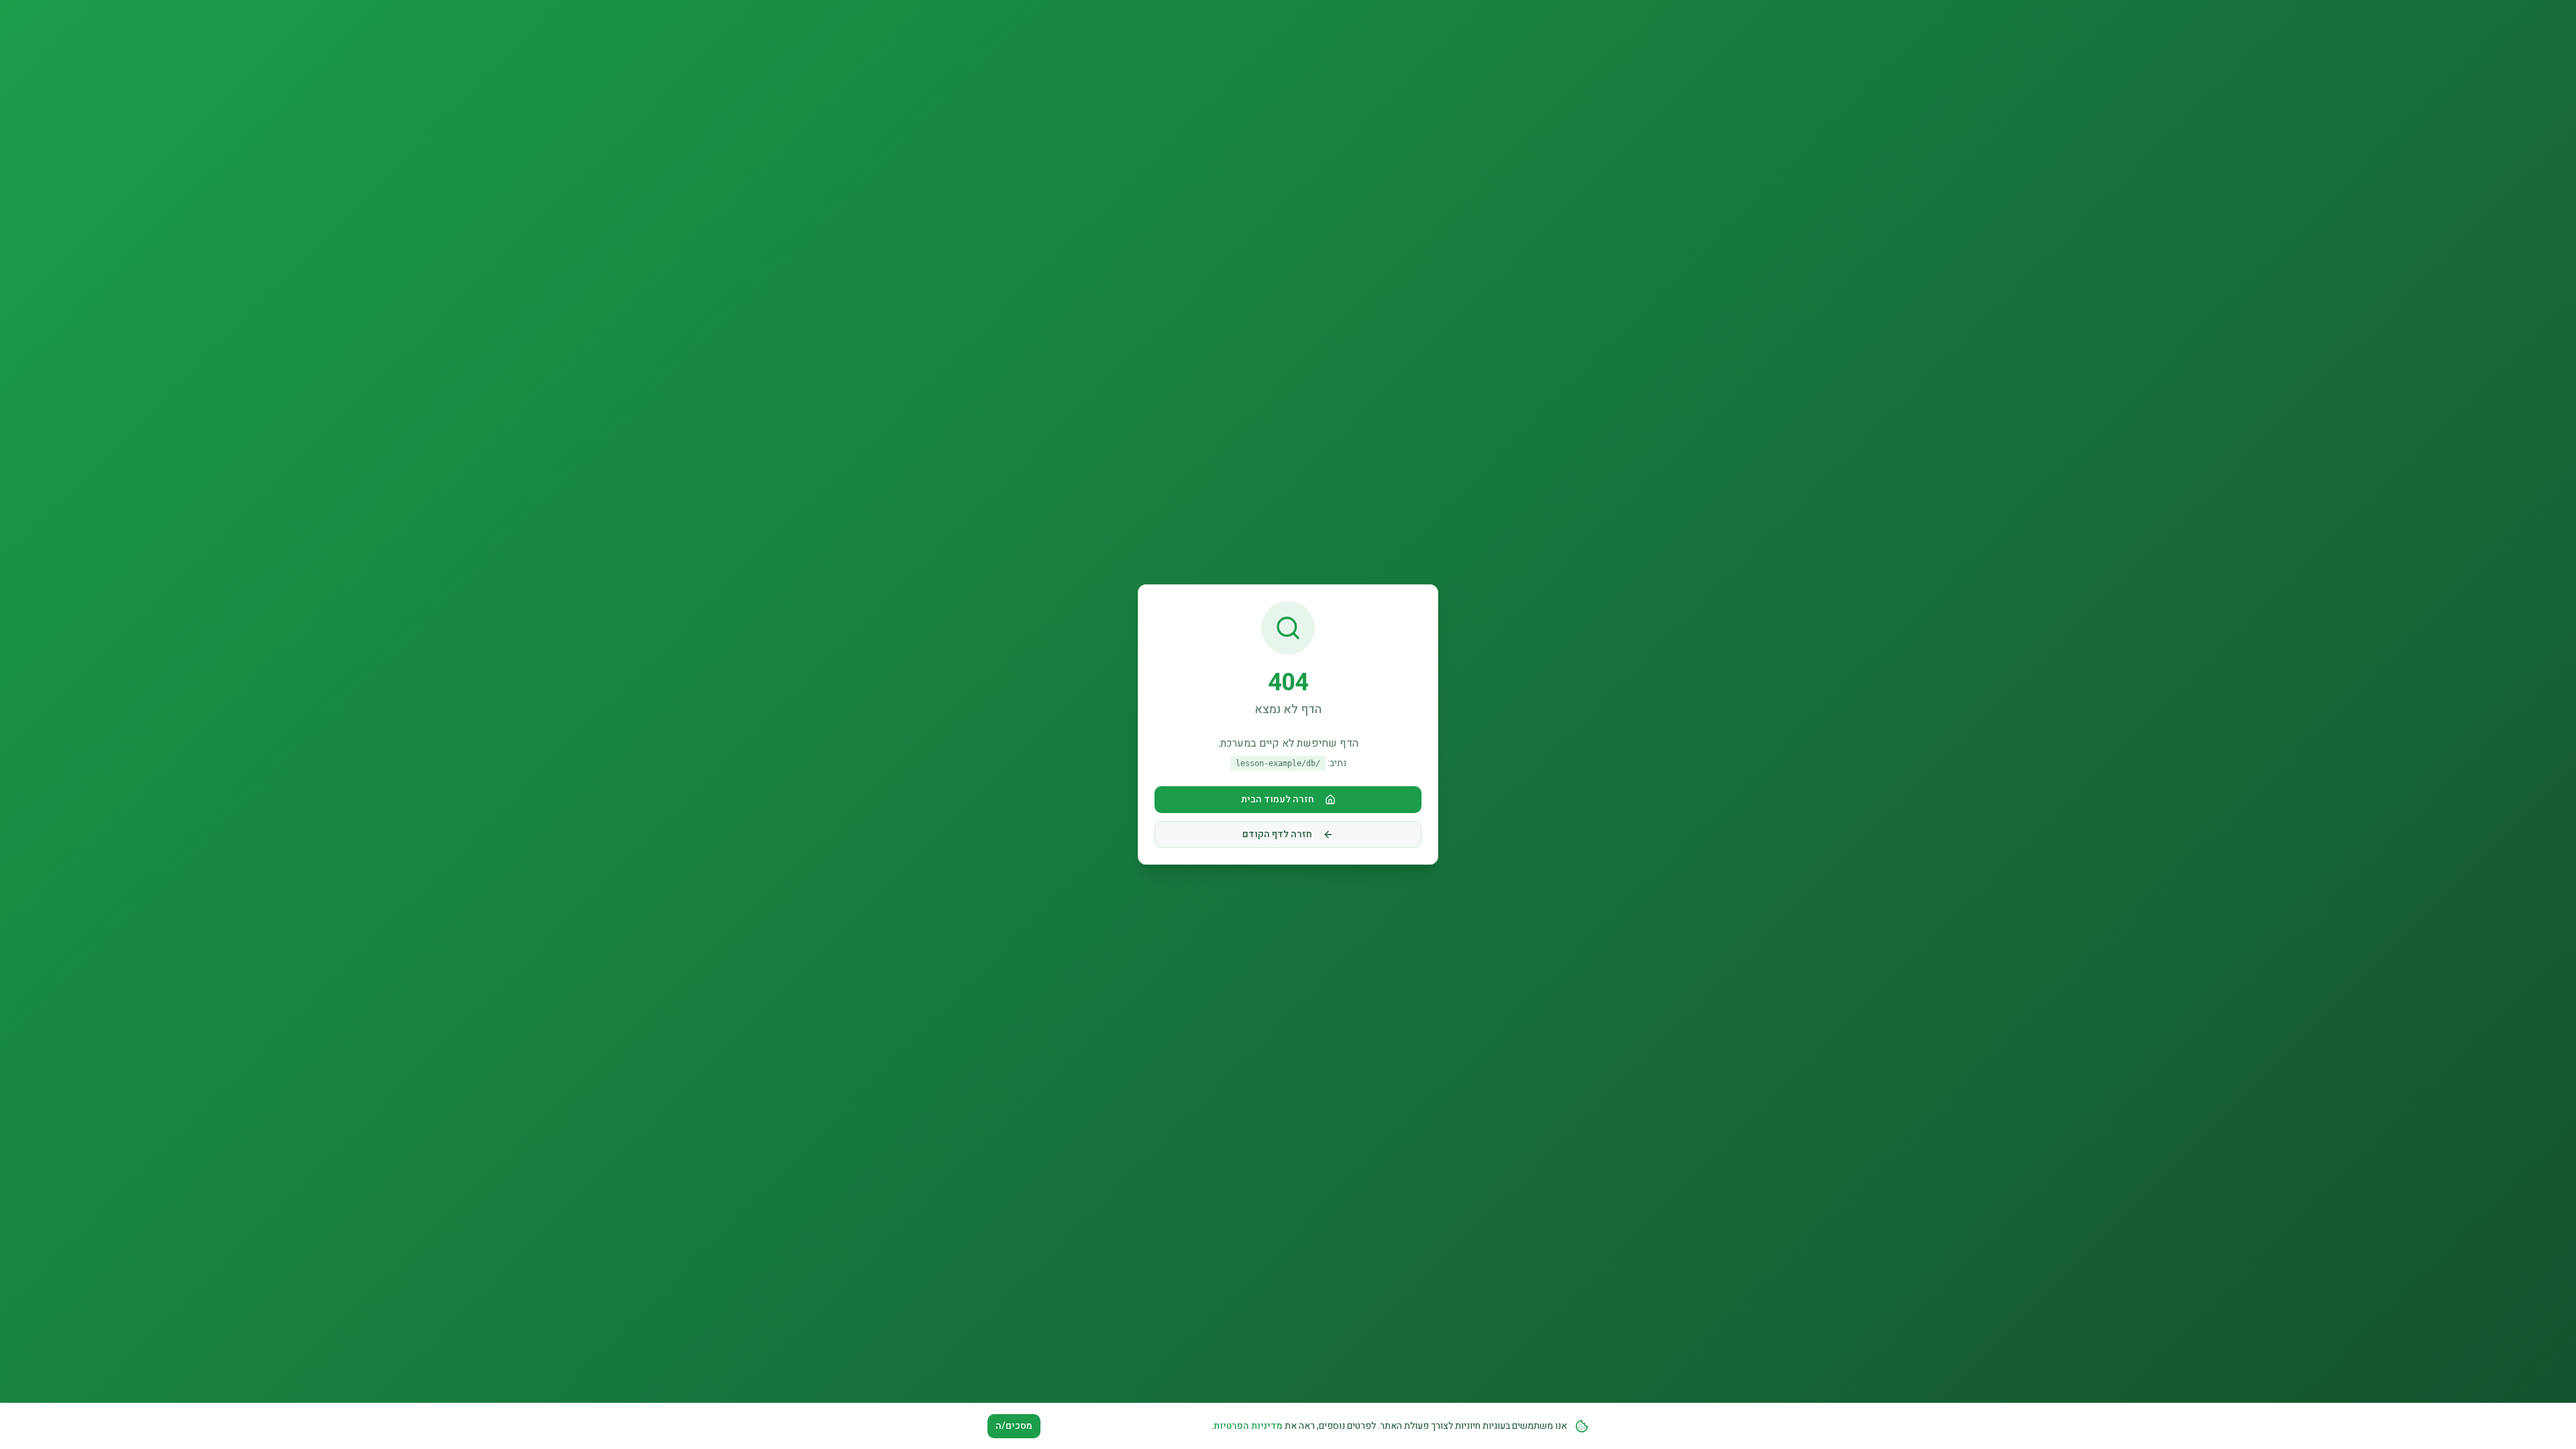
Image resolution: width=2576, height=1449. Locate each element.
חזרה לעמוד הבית (1278, 799)
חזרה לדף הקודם (1277, 834)
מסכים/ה (1014, 1426)
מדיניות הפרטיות (1248, 1426)
